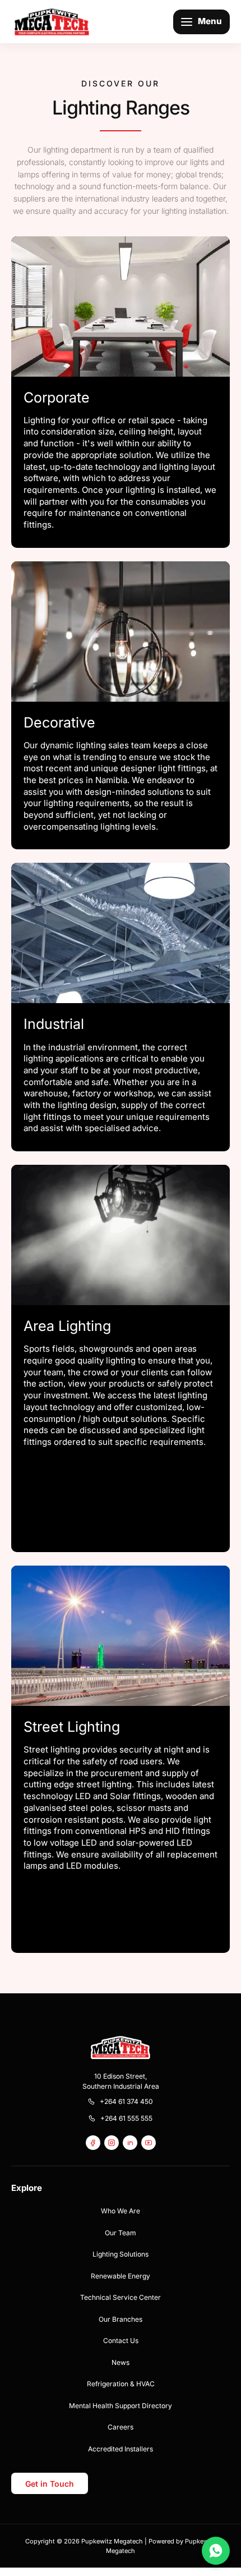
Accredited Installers (121, 2449)
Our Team (121, 2233)
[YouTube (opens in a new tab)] (149, 2143)
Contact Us (121, 2341)
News (121, 2362)
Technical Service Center (121, 2297)
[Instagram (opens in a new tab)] (112, 2143)
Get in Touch (50, 2484)
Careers (121, 2427)
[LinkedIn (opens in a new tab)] (130, 2143)
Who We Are (121, 2211)
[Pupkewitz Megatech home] (52, 21)
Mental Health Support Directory (121, 2406)
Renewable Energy (121, 2276)
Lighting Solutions (121, 2254)
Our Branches (121, 2319)
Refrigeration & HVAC (121, 2384)
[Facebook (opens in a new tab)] (93, 2143)
